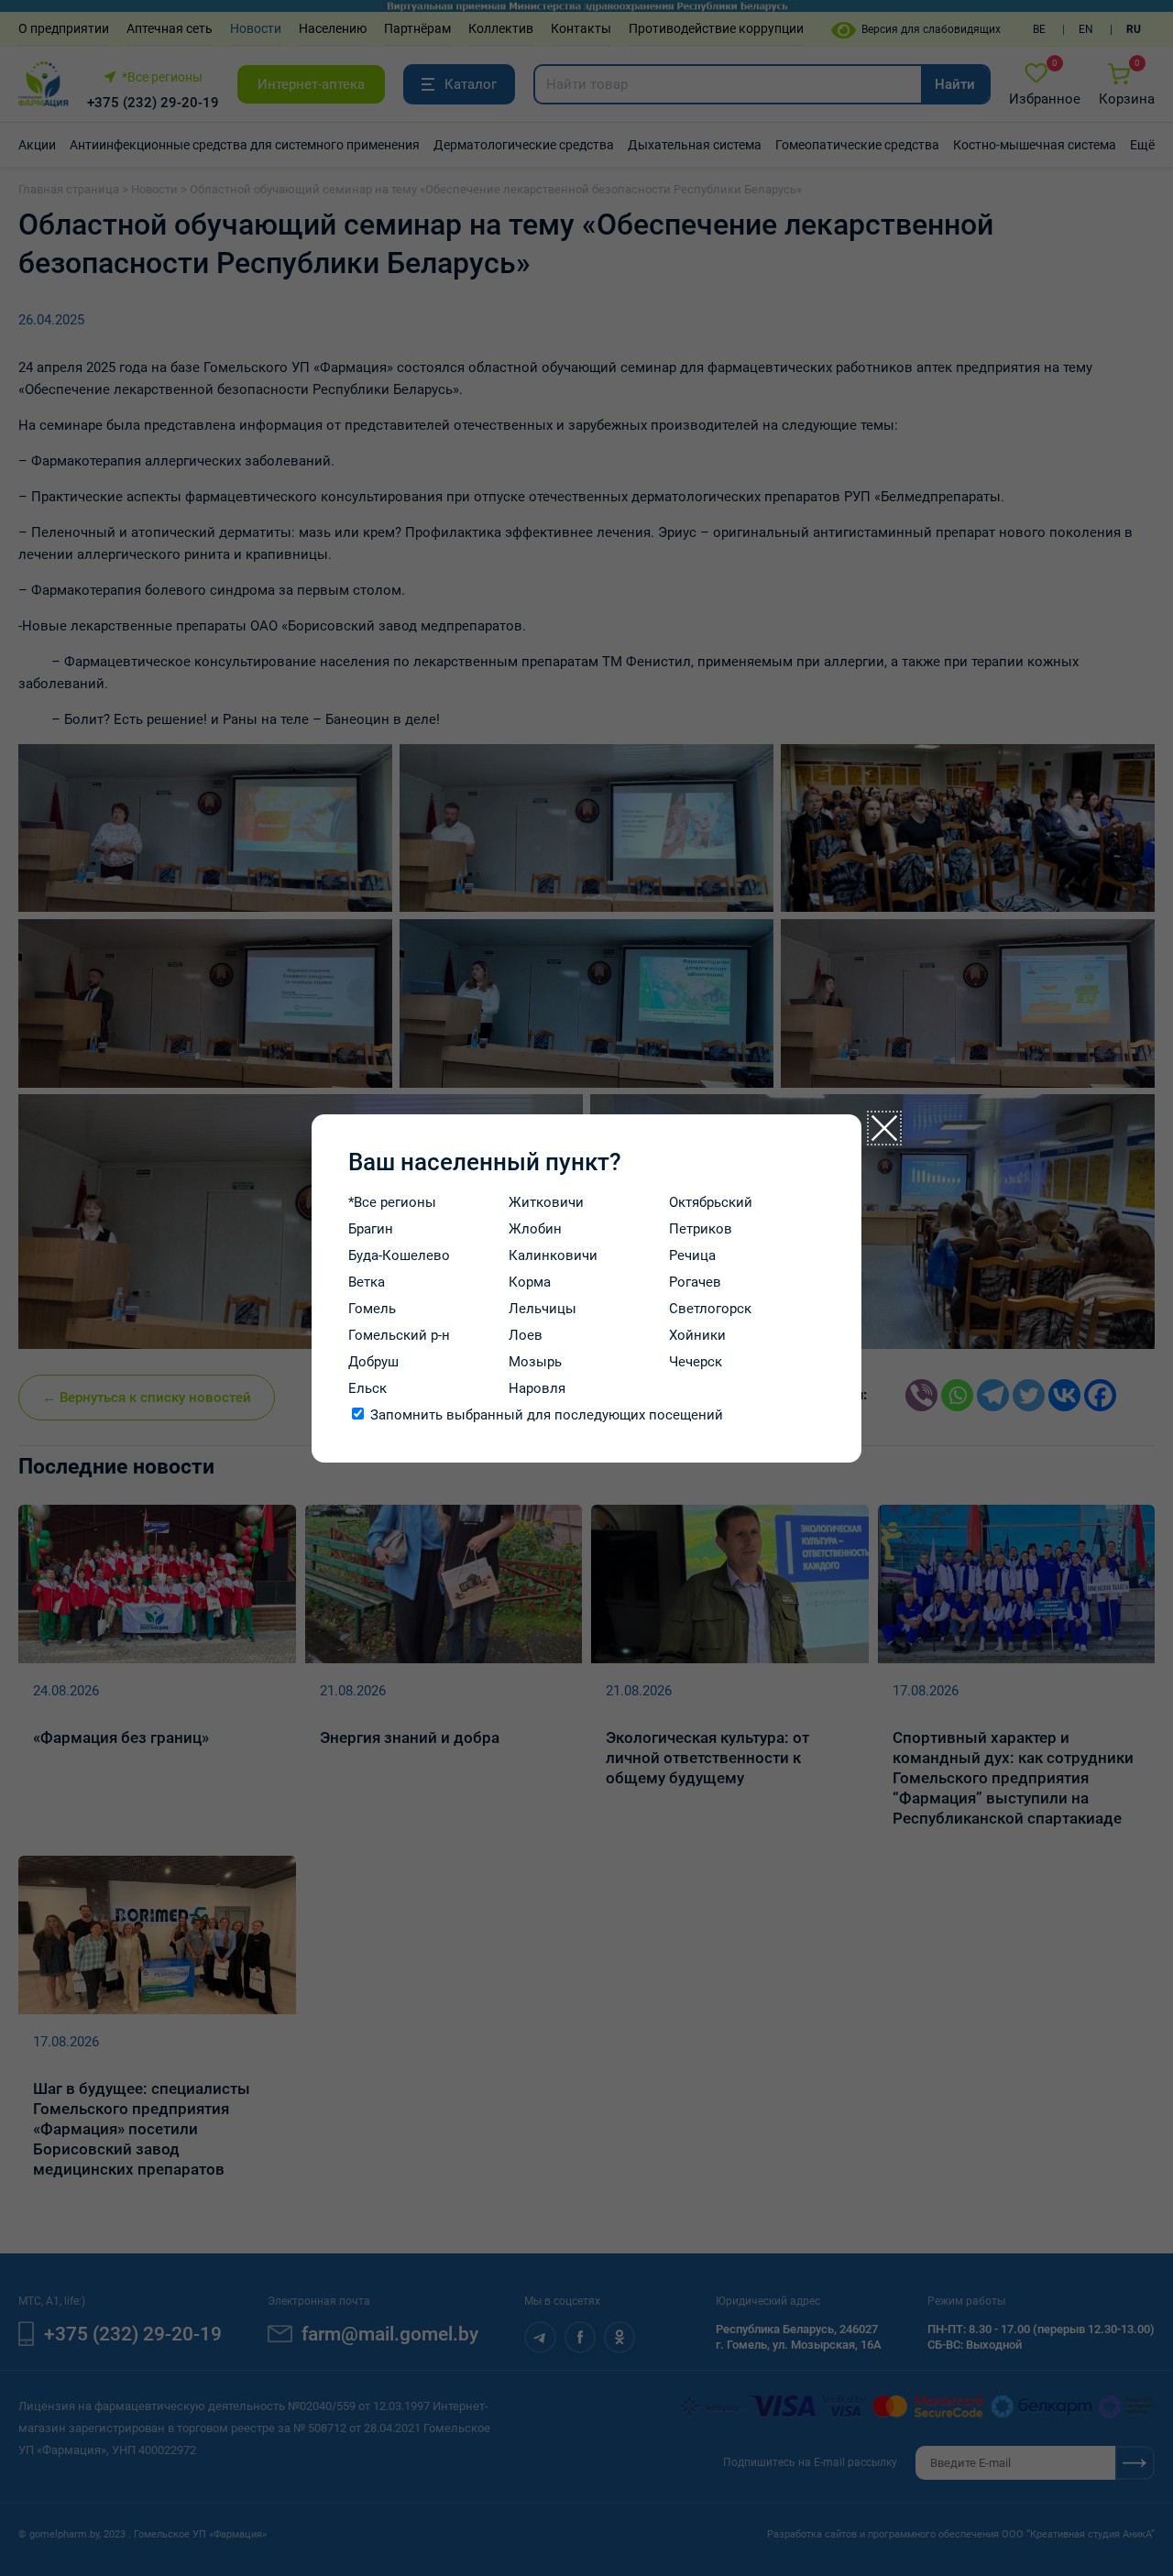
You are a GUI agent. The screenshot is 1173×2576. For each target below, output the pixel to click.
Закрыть (884, 1128)
